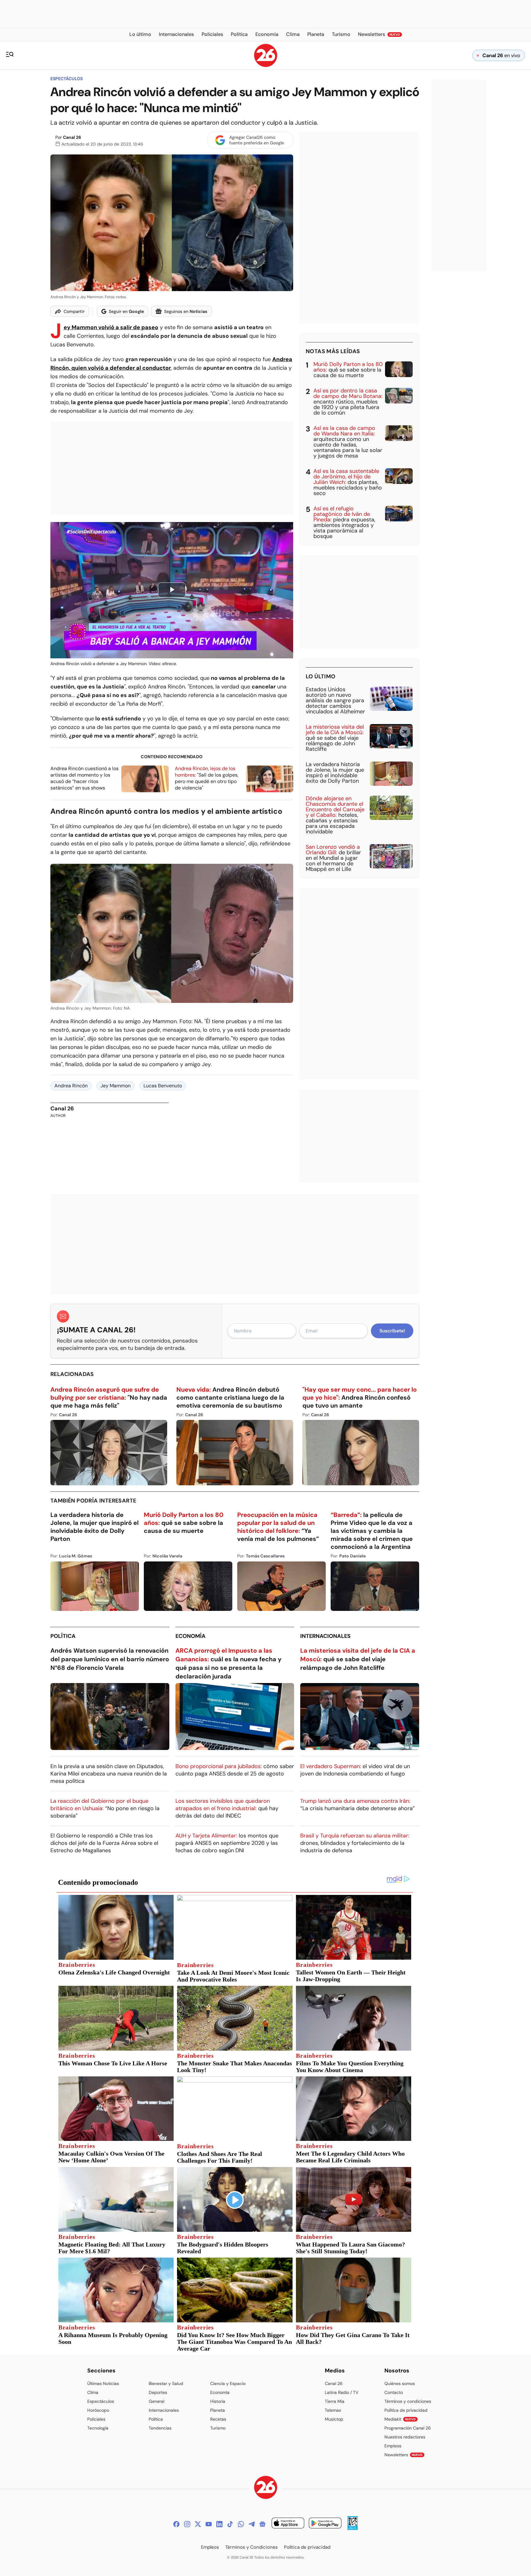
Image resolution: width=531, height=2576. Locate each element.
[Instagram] (187, 2524)
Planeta (218, 2410)
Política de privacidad (406, 2410)
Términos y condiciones (408, 2401)
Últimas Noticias (103, 2383)
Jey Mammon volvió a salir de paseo (111, 327)
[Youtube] (209, 2524)
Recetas (218, 2419)
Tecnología (98, 2428)
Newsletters (403, 2455)
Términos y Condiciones (252, 2547)
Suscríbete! (392, 1331)
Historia (218, 2401)
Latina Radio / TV (342, 2392)
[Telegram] (252, 2524)
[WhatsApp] (241, 2524)
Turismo (218, 2428)
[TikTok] (230, 2524)
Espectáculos (67, 79)
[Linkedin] (219, 2524)
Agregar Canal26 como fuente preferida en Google (257, 140)
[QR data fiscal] (353, 2528)
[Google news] (262, 2524)
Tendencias (160, 2428)
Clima (93, 2392)
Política (63, 1636)
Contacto (394, 2392)
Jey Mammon (116, 1086)
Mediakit (400, 2419)
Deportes (158, 2392)
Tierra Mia (335, 2401)
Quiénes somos (400, 2383)
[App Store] (288, 2524)
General (157, 2401)
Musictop (334, 2419)
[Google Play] (325, 2524)
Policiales (96, 2419)
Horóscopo (98, 2410)
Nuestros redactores (405, 2437)
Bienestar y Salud (166, 2383)
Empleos (393, 2446)
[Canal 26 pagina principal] (266, 65)
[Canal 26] (266, 2488)
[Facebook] (176, 2524)
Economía (191, 1636)
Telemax (333, 2410)
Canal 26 (72, 137)
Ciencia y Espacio (228, 2383)
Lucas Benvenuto (163, 1086)
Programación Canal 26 (408, 2428)
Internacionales (325, 1636)
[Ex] (198, 2524)
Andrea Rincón (71, 1086)
